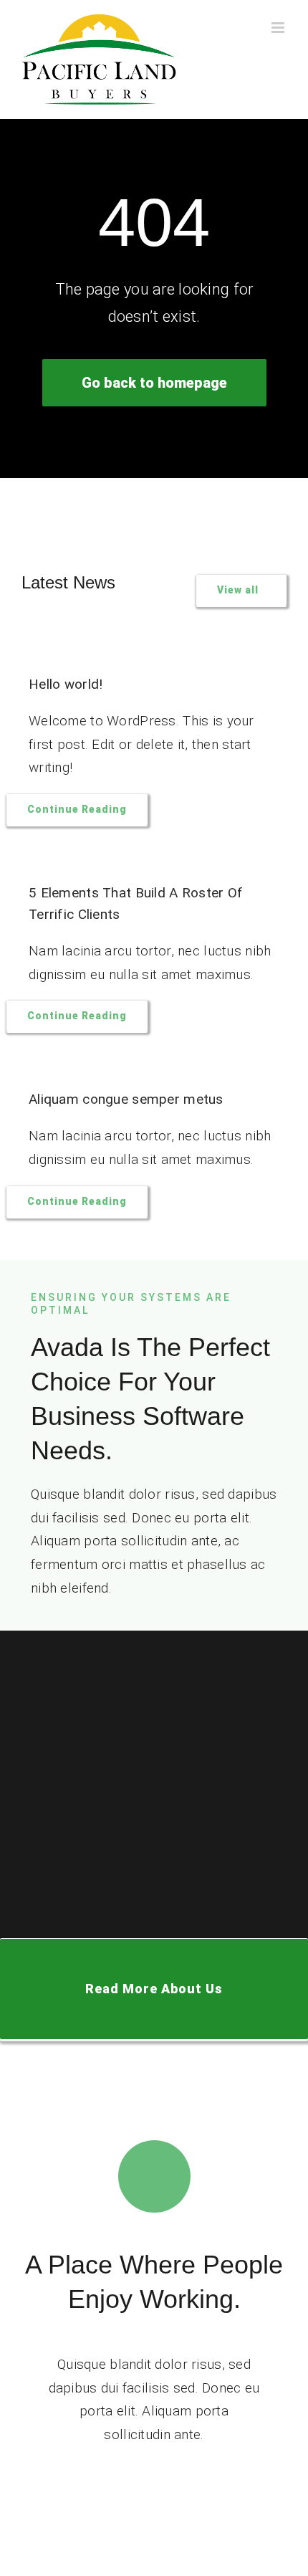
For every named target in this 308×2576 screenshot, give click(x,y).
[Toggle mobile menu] (279, 28)
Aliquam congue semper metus (126, 1099)
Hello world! (66, 684)
